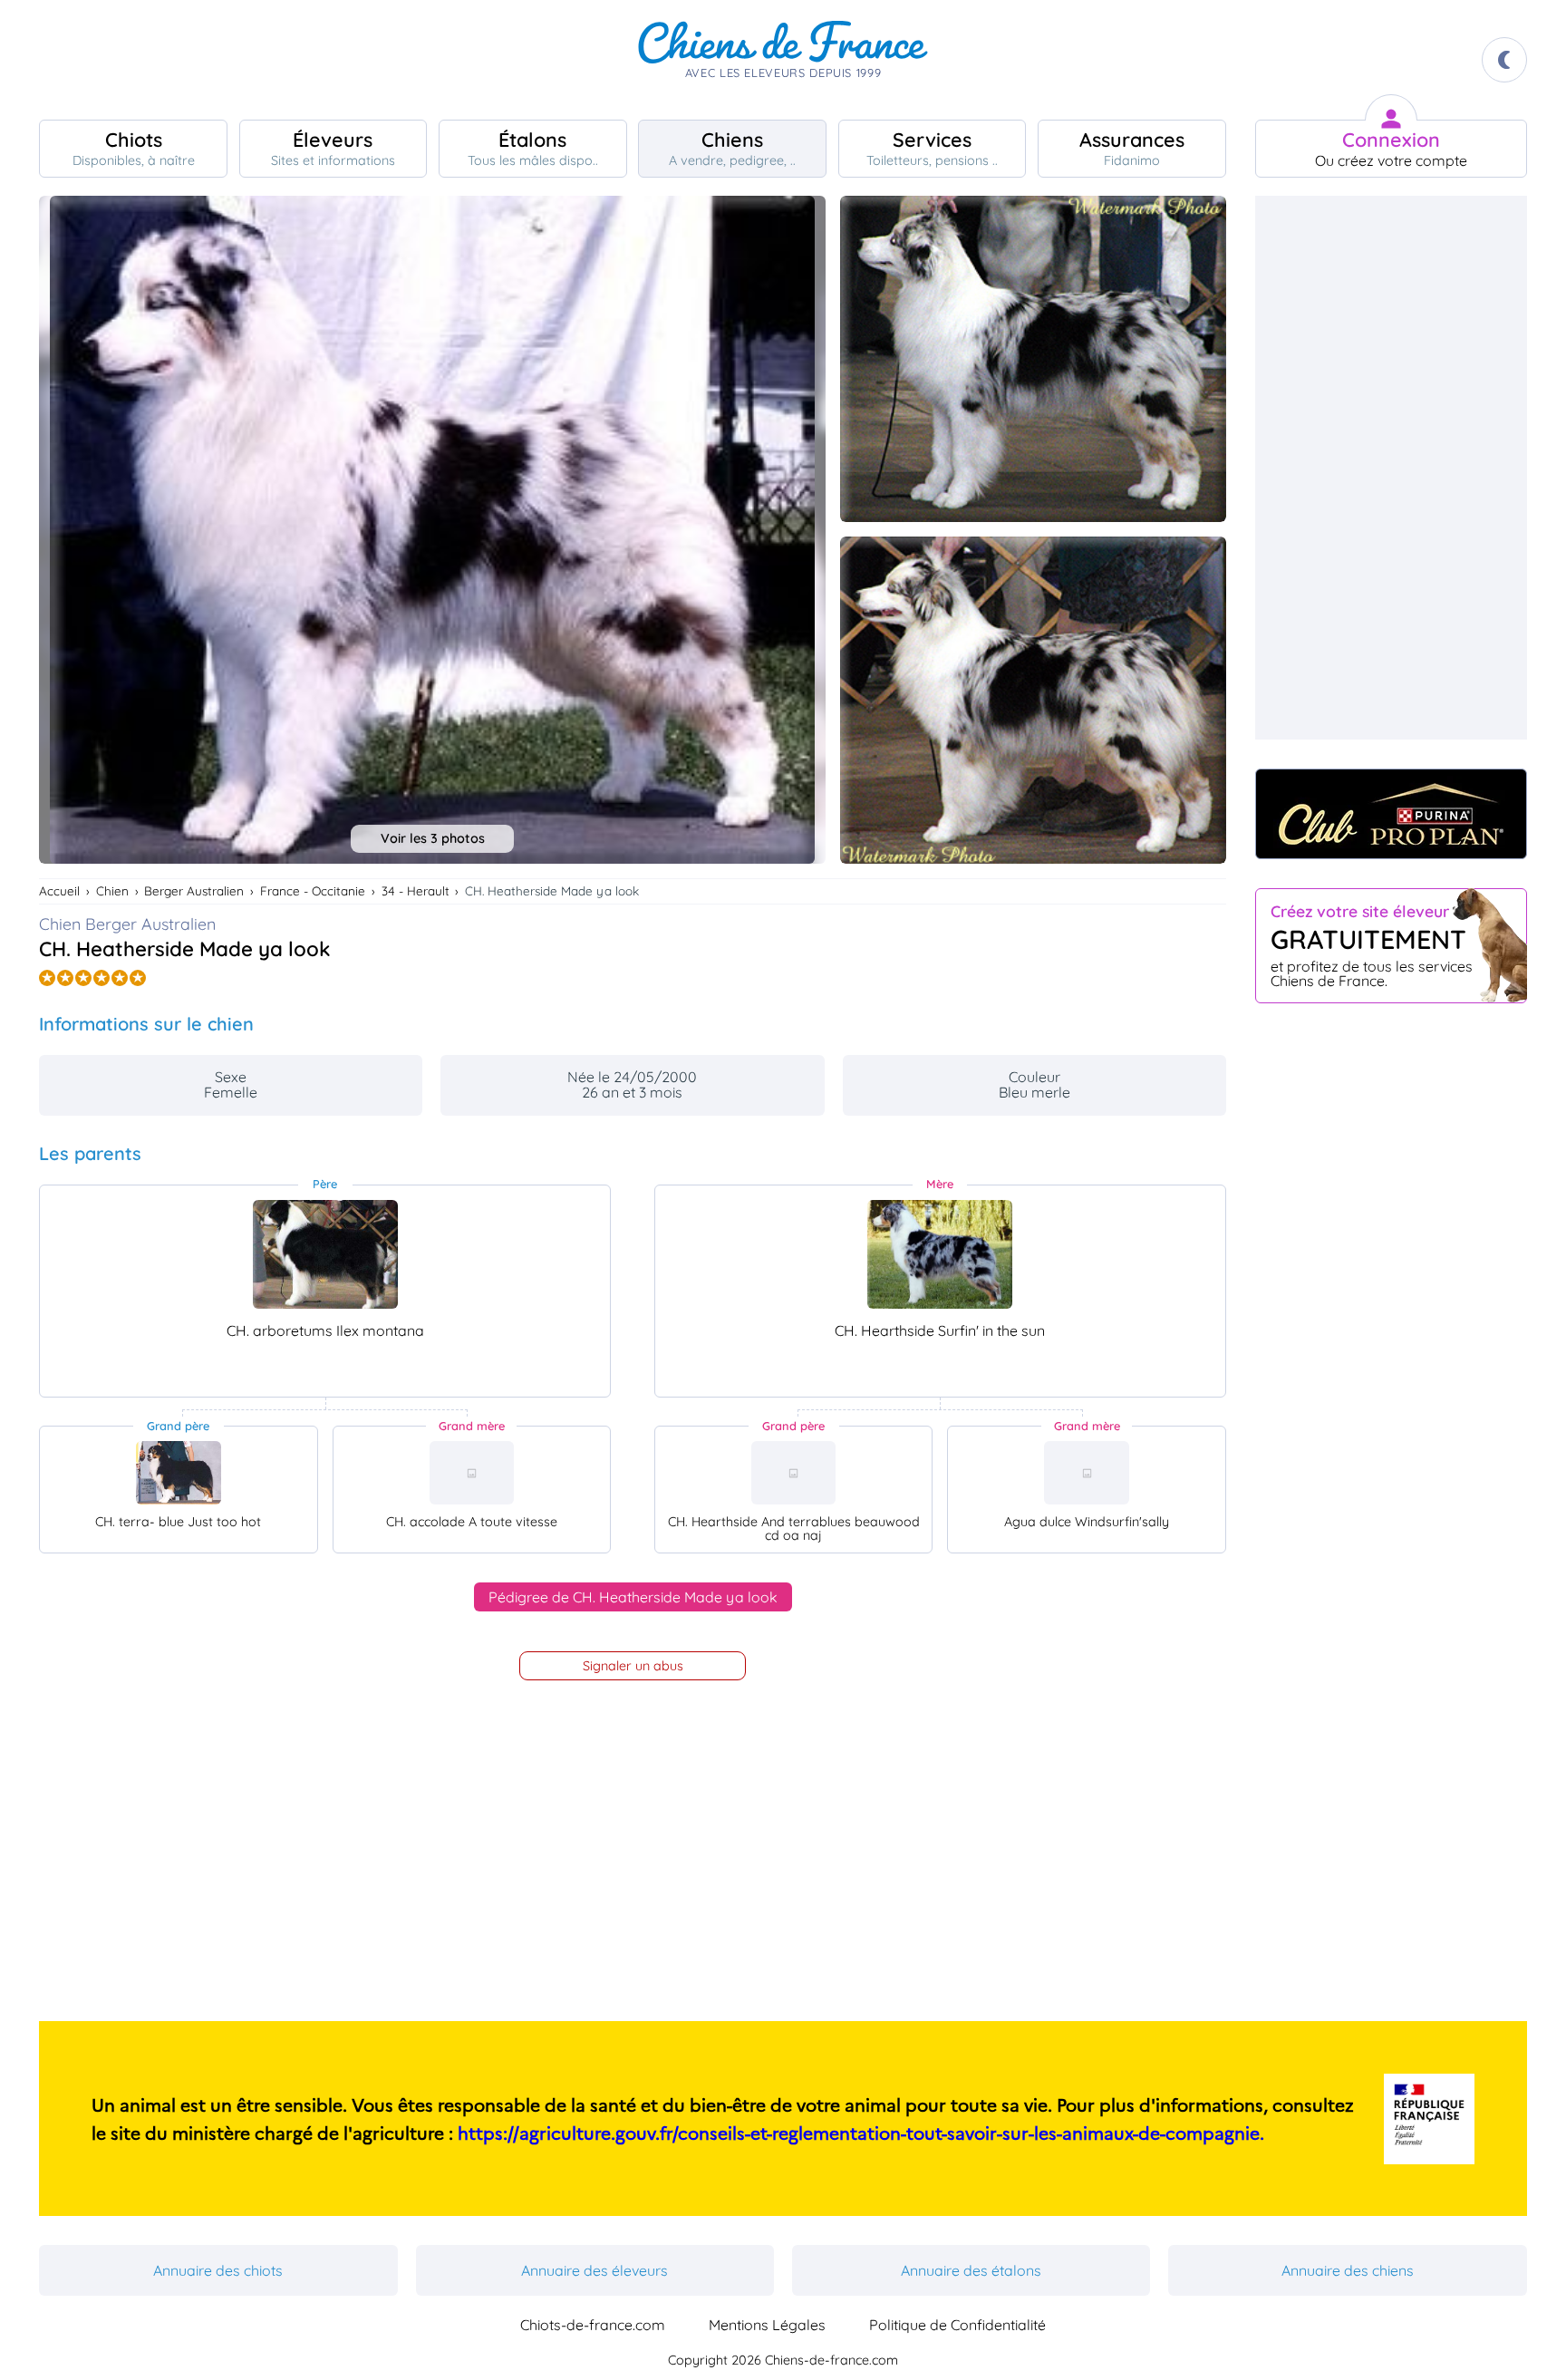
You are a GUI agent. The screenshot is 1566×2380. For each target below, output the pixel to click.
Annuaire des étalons (971, 2270)
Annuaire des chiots (218, 2270)
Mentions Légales (767, 2325)
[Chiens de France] (783, 60)
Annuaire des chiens (1348, 2270)
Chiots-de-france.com (593, 2325)
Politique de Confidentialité (957, 2325)
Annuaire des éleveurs (594, 2270)
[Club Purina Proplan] (1391, 814)
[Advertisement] (1391, 468)
